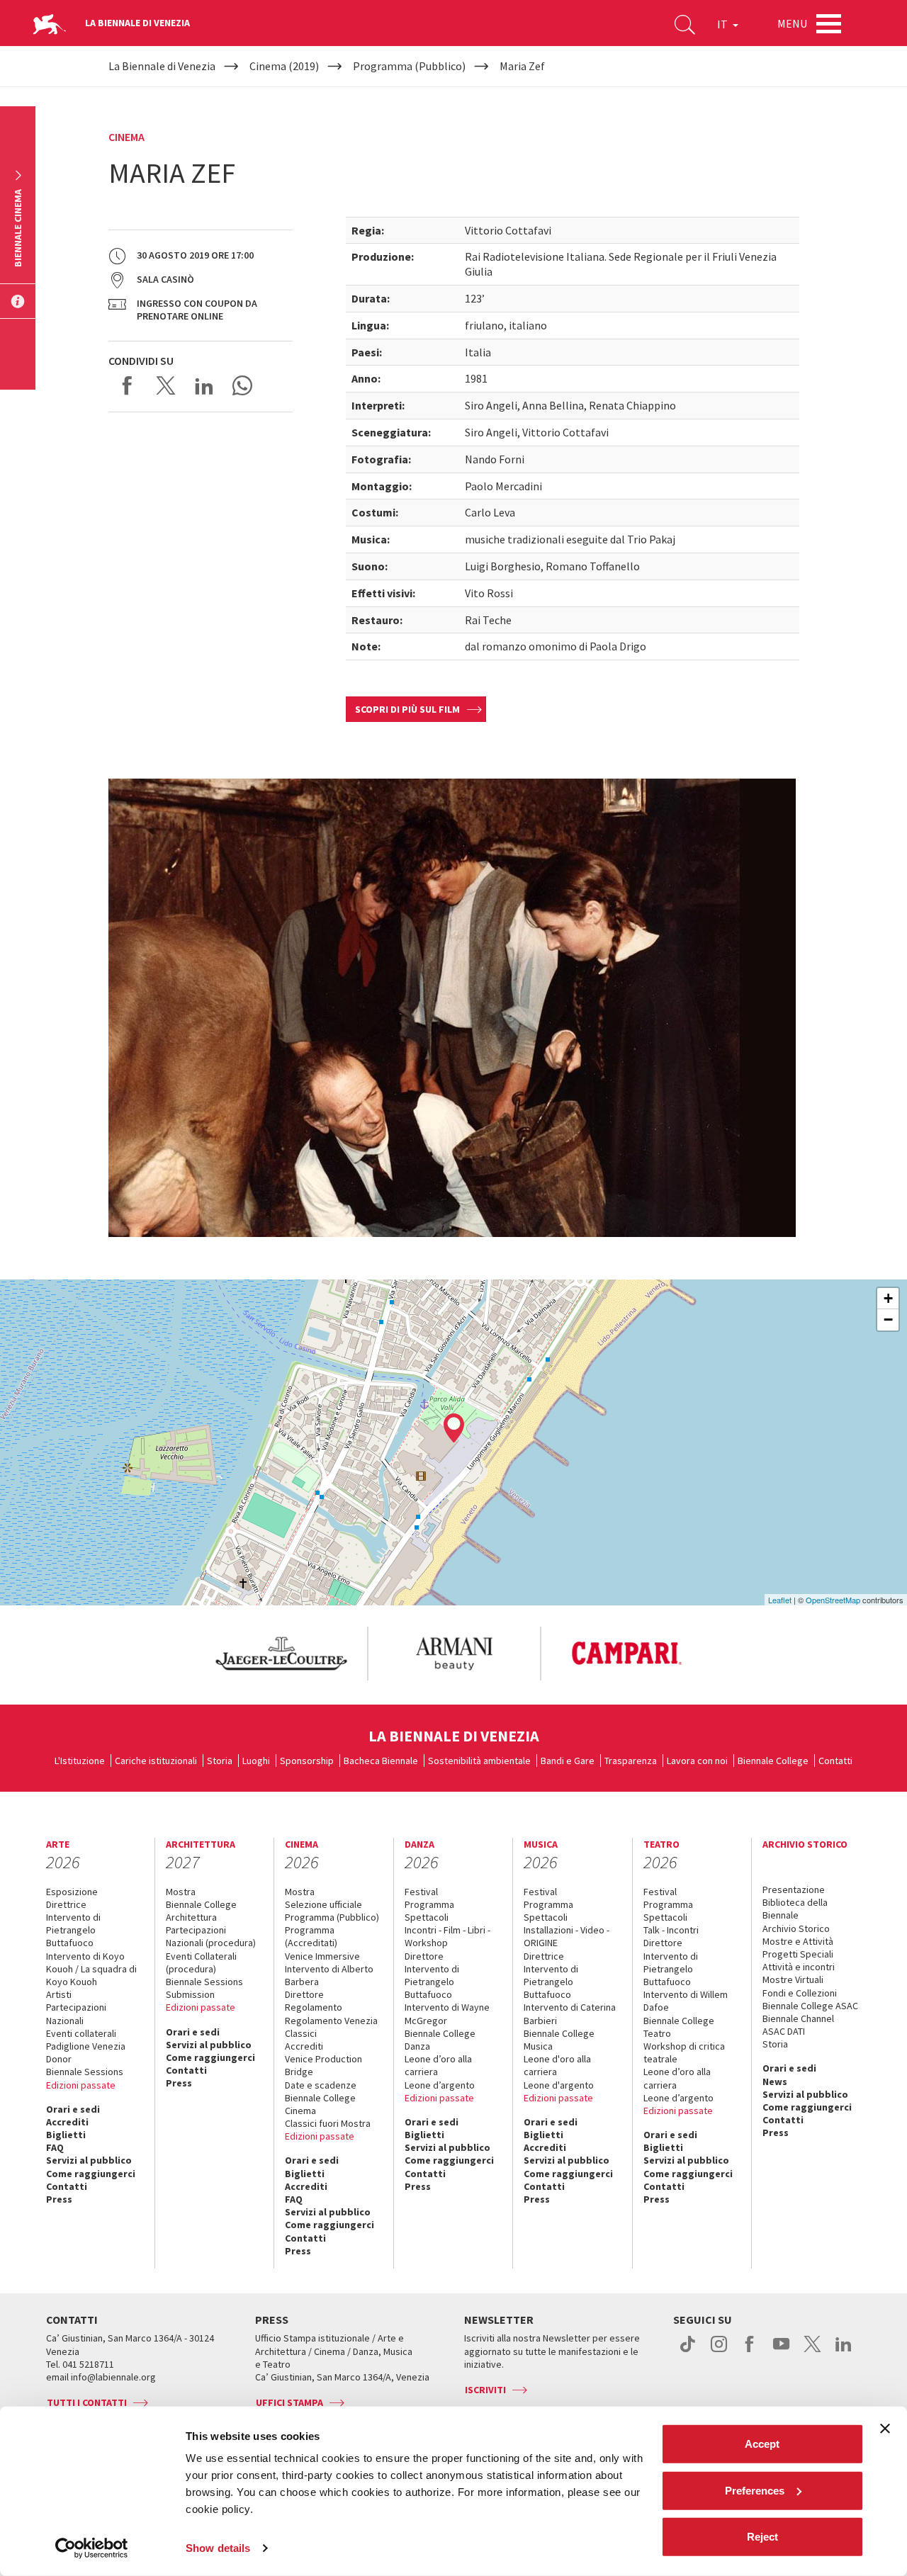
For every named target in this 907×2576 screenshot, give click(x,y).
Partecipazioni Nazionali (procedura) (211, 1936)
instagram (719, 2351)
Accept (762, 2444)
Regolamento (314, 2007)
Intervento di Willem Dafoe (686, 2001)
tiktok (688, 2351)
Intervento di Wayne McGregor (447, 2013)
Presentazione (794, 1889)
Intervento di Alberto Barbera (329, 1975)
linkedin (844, 2351)
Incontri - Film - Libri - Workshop (447, 1936)
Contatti (835, 1761)
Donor (59, 2059)
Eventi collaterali (81, 2033)
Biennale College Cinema (320, 2104)
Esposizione (72, 1892)
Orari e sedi (73, 2109)
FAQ (55, 2147)
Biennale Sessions (85, 2072)
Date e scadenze (321, 2085)
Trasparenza (631, 1761)
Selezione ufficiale (323, 1904)
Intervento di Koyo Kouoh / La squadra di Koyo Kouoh (91, 1969)
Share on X (166, 385)
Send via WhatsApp (242, 385)
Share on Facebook (128, 385)
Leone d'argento (559, 2085)
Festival (421, 1892)
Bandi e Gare (568, 1761)
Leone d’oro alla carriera (438, 2065)
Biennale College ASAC (810, 2006)
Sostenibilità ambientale (479, 1761)
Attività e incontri (799, 1967)
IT (723, 24)
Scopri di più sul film (407, 709)
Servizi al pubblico (89, 2160)
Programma (429, 1904)
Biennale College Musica (559, 2040)
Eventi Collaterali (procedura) (201, 1962)
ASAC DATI (784, 2031)
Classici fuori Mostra (328, 2123)
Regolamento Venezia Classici (331, 2027)
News (775, 2081)
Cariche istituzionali (156, 1761)
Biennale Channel (798, 2018)
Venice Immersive (322, 1956)
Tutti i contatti (87, 2402)
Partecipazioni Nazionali (76, 2013)
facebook (750, 2351)
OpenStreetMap (833, 1600)
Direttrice (66, 1904)
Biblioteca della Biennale (795, 1909)
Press (59, 2199)
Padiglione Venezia (86, 2046)
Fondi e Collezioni (800, 1993)
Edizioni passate (81, 2085)
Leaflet (780, 1600)
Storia (220, 1761)
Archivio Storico (796, 1928)
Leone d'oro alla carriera (557, 2065)
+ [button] (888, 1298)
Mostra (181, 1892)
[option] (281, 1654)
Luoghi (256, 1761)
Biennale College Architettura (201, 1911)
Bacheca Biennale (381, 1761)
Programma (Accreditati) (311, 1936)
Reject (762, 2537)
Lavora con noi (697, 1761)
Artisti (59, 1994)
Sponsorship (307, 1761)
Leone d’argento (440, 2085)
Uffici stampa (289, 2402)
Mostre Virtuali (793, 1979)
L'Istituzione (80, 1761)
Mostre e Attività (798, 1941)
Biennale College (773, 1761)
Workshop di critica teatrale (684, 2052)
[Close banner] (885, 2429)
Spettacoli (427, 1917)
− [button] (888, 1320)
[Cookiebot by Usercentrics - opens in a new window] (92, 2548)
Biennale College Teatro (679, 2027)
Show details (218, 2548)
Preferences (755, 2490)
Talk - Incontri (671, 1930)
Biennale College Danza (440, 2040)
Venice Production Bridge (323, 2065)
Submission (190, 1994)
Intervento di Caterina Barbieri (570, 2013)
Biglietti (66, 2135)
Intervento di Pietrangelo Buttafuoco (73, 1930)
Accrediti (67, 2122)
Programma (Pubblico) (332, 1917)
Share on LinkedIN (204, 385)
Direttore (304, 1994)
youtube (781, 2351)
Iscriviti (485, 2390)
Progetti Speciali (798, 1954)
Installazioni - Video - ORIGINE (567, 1936)
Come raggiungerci (91, 2174)
